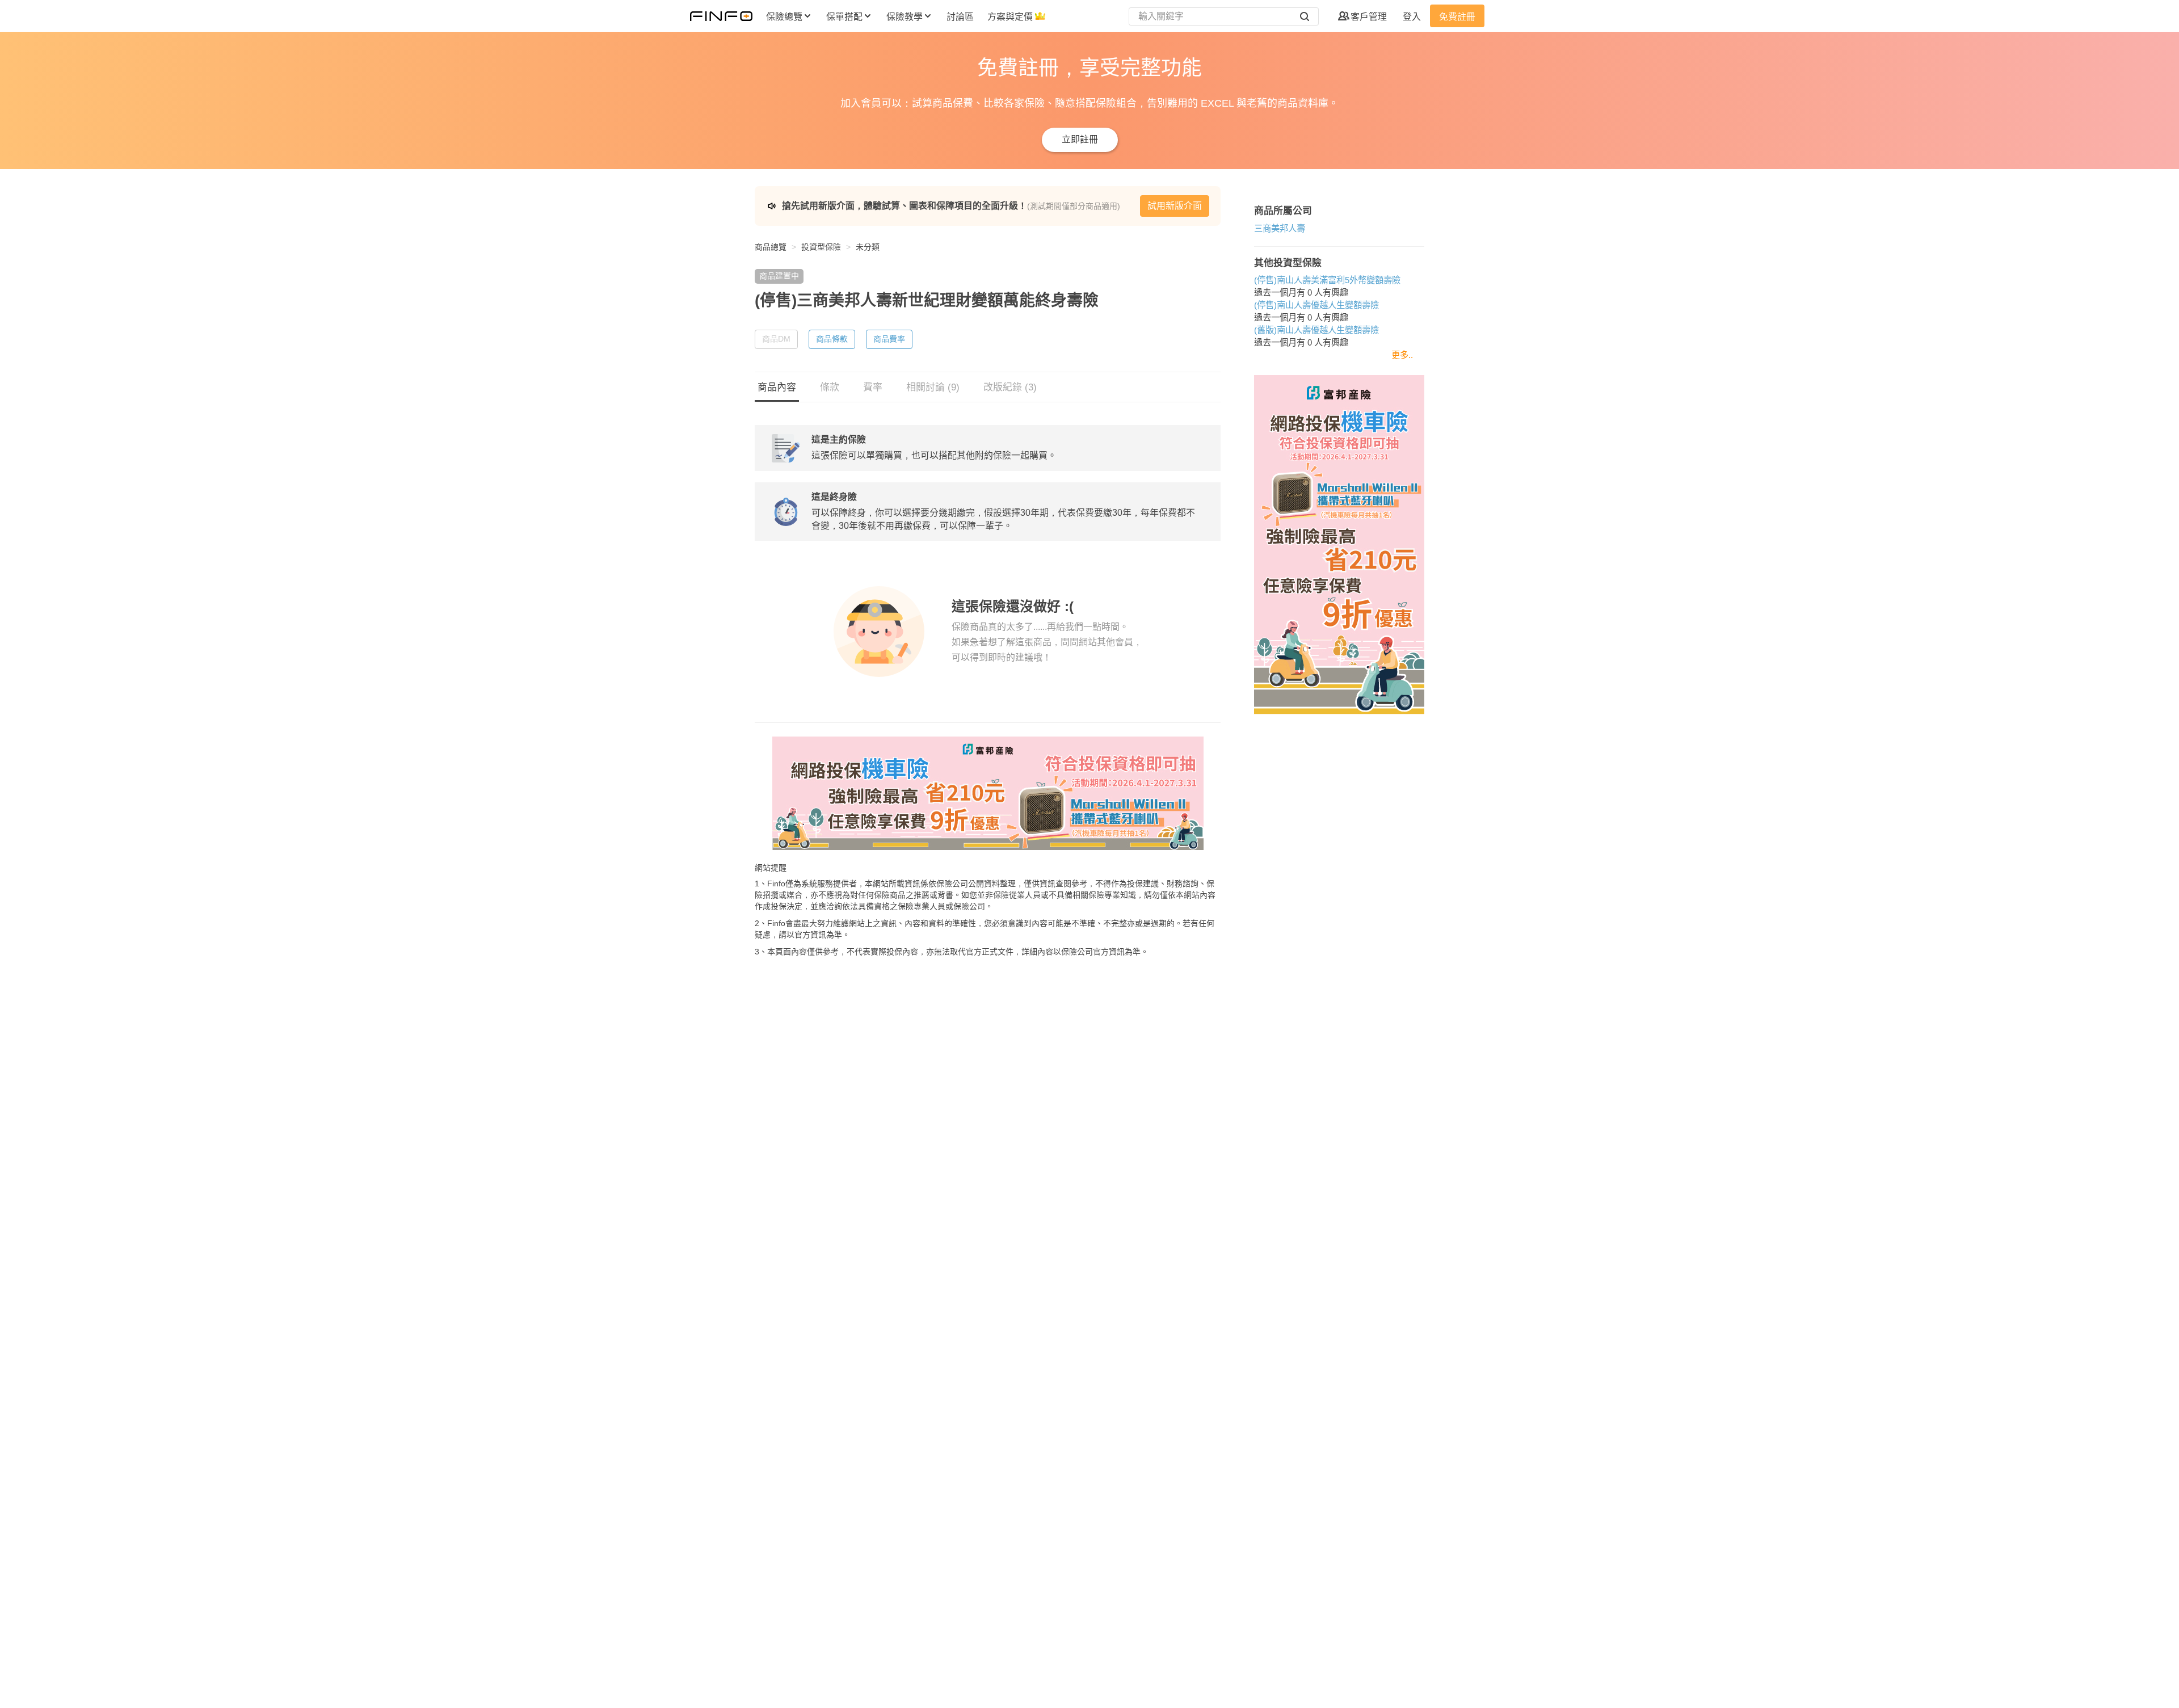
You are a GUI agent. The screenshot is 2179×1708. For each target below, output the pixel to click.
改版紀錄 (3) (1010, 387)
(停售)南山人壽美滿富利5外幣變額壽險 (1327, 280)
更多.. (1402, 355)
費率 (873, 387)
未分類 (868, 247)
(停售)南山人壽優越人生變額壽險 (1316, 305)
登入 (1412, 17)
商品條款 (832, 339)
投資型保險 (821, 247)
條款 (830, 387)
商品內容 (777, 387)
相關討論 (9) (933, 387)
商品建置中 (779, 276)
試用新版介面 (1175, 206)
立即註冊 (1080, 139)
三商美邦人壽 (1280, 228)
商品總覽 (771, 247)
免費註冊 (1457, 17)
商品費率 (889, 339)
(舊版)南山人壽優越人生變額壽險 (1316, 330)
